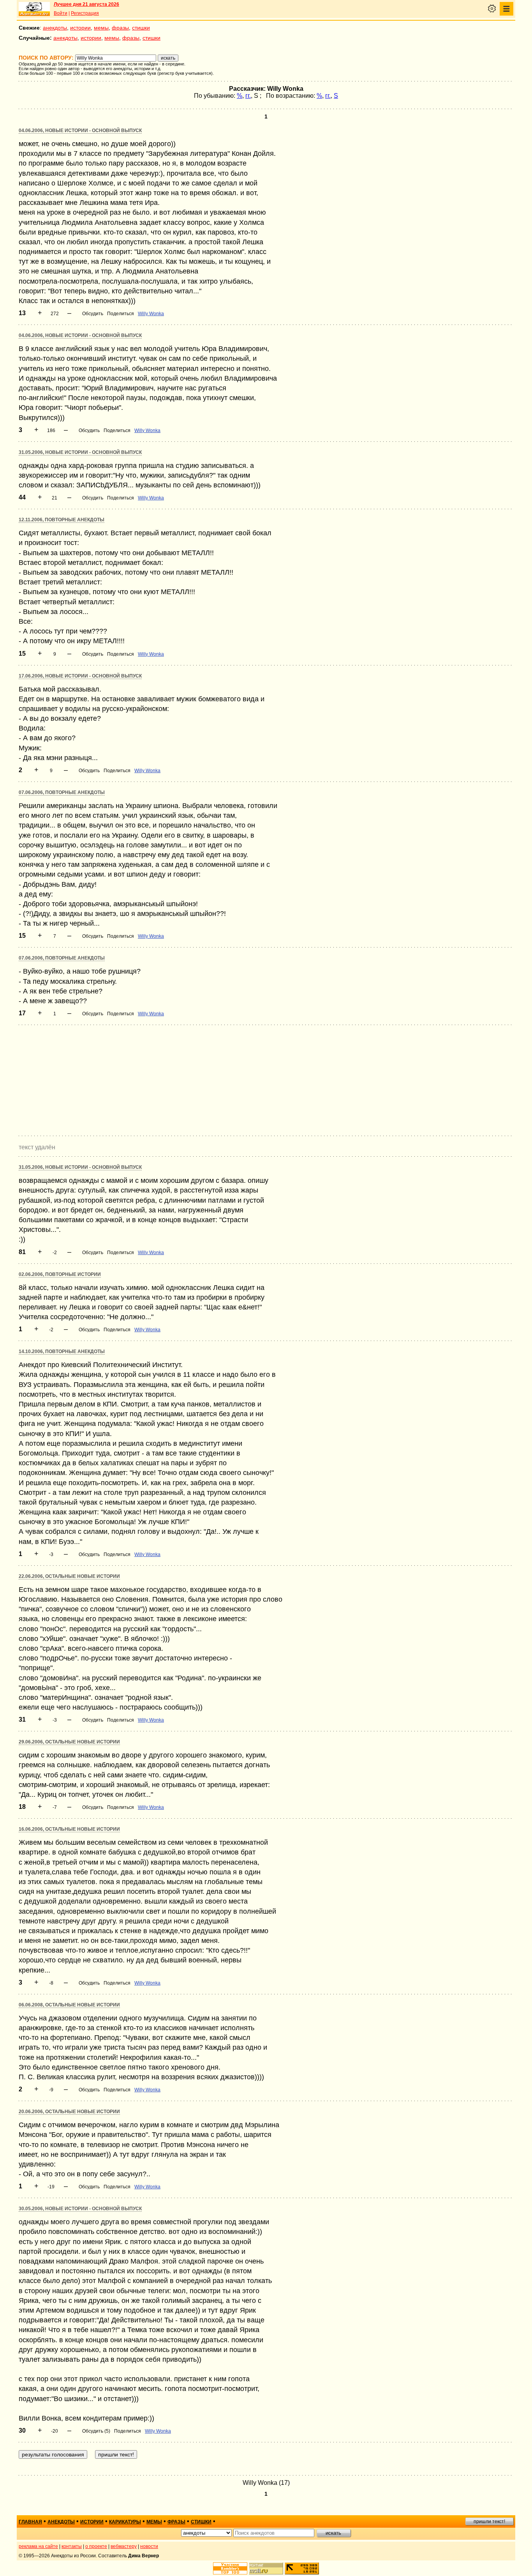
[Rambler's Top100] (230, 2568)
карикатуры (125, 2522)
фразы (120, 28)
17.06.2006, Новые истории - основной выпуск (80, 676)
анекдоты (55, 28)
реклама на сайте (38, 2546)
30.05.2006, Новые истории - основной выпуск (80, 2209)
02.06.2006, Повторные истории (60, 1274)
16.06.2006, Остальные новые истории (69, 1829)
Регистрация (85, 13)
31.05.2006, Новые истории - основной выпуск (80, 452)
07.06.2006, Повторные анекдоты (62, 792)
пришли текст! (489, 2521)
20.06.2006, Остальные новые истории (69, 2112)
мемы (101, 28)
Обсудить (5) (96, 2431)
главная (30, 2522)
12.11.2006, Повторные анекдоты (62, 520)
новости (149, 2546)
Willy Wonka (151, 314)
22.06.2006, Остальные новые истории (69, 1576)
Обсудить (93, 314)
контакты (72, 2546)
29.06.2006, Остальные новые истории (69, 1742)
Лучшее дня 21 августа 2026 (86, 4)
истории (80, 28)
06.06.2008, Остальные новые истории (69, 2005)
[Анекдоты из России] (34, 9)
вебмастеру (124, 2546)
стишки (141, 28)
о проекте (96, 2546)
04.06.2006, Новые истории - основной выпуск (80, 131)
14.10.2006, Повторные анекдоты (62, 1352)
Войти (61, 13)
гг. (248, 96)
